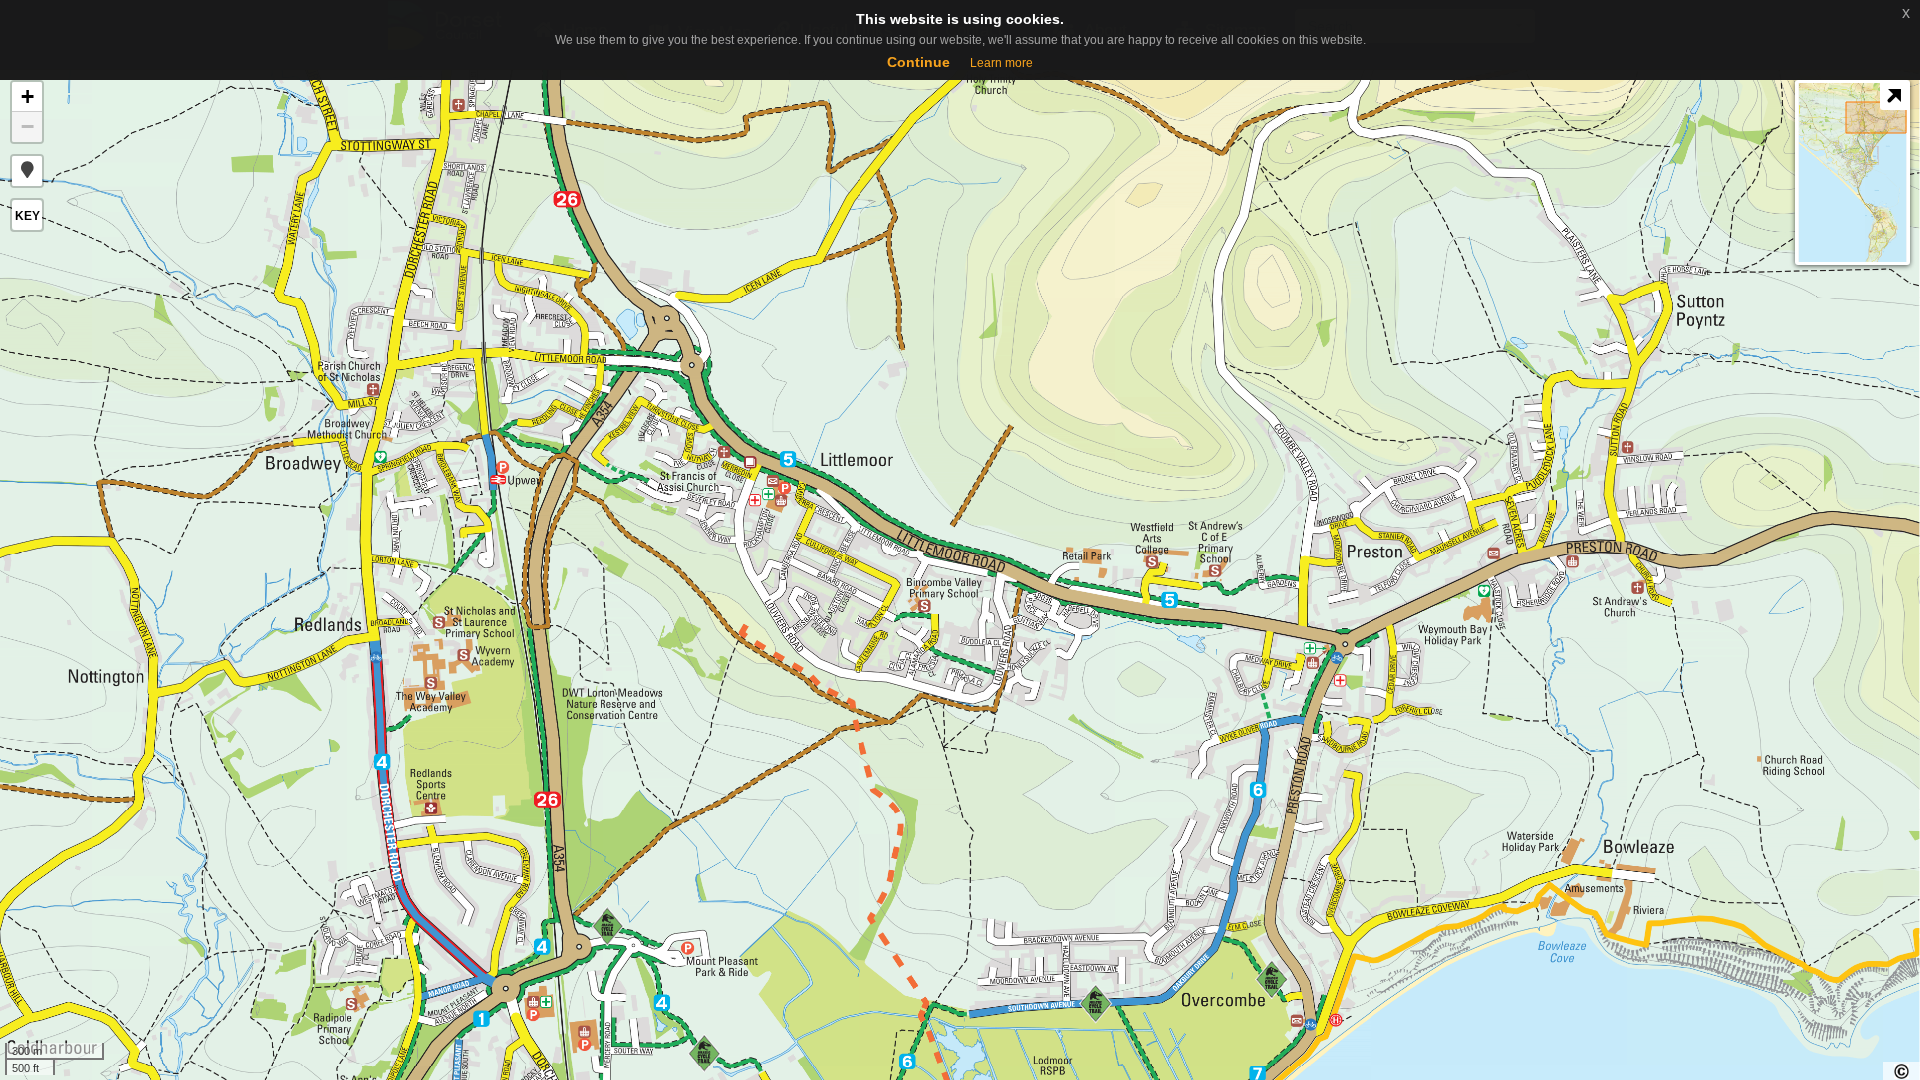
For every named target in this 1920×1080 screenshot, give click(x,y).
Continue (918, 62)
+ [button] (27, 96)
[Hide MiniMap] (1893, 96)
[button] (27, 171)
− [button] (27, 126)
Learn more (1001, 63)
